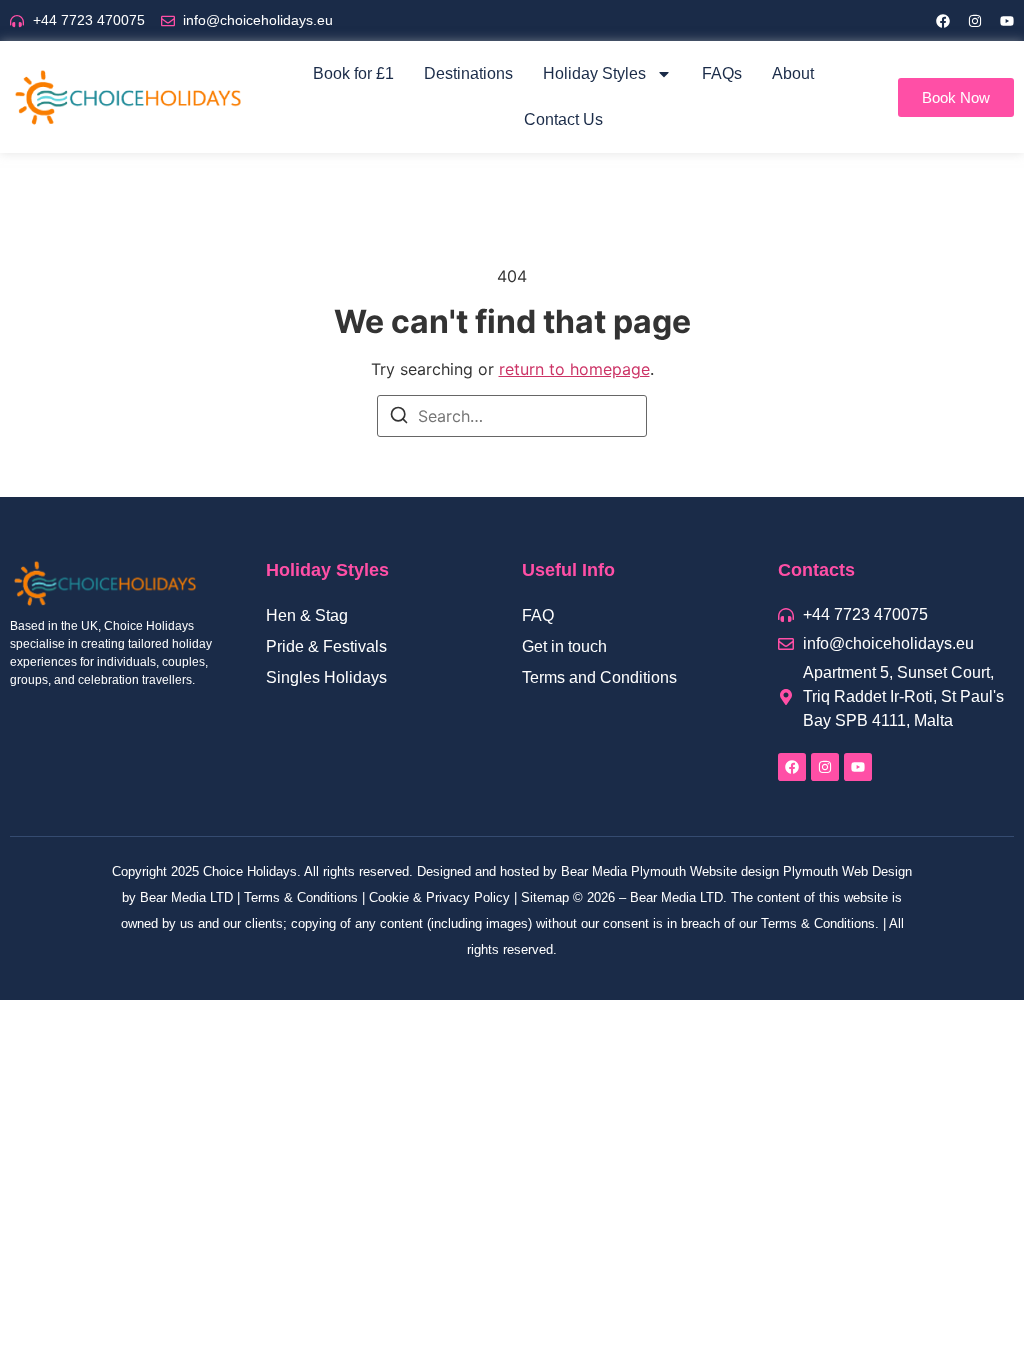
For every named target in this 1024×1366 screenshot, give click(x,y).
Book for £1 (353, 73)
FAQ (538, 615)
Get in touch (564, 646)
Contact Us (563, 119)
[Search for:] (512, 416)
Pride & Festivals (326, 646)
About (793, 73)
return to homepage (574, 369)
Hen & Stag (307, 615)
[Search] (399, 418)
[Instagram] (975, 21)
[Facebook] (943, 21)
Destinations (468, 73)
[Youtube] (1007, 21)
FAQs (722, 73)
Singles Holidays (326, 677)
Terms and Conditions (599, 677)
